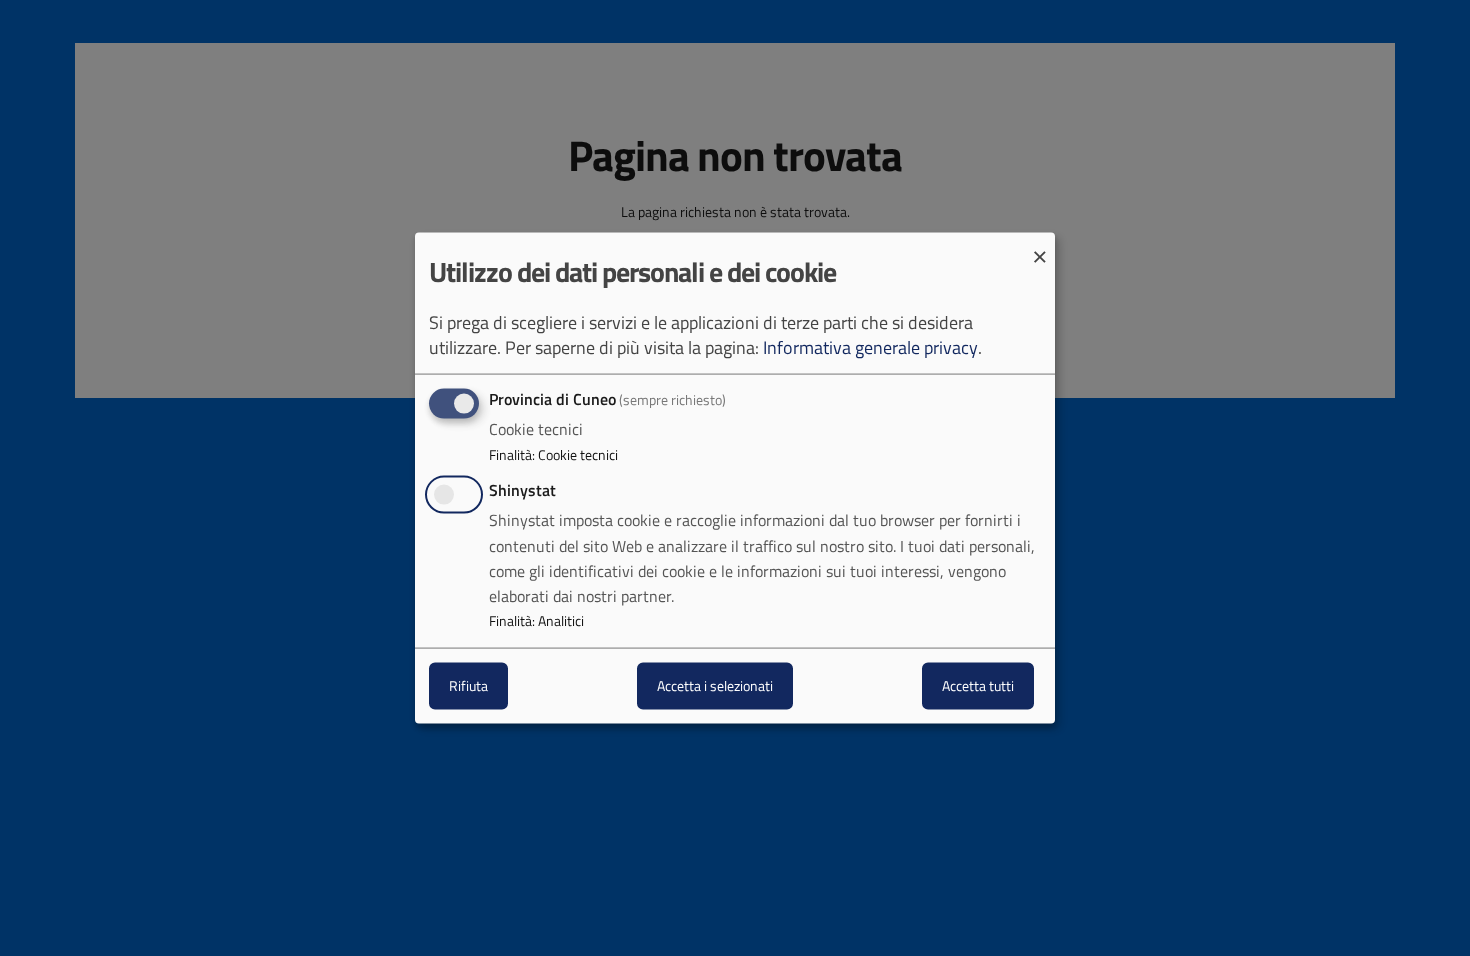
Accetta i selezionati (715, 685)
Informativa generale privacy (870, 347)
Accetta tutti (978, 685)
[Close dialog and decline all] (1040, 245)
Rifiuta (468, 685)
